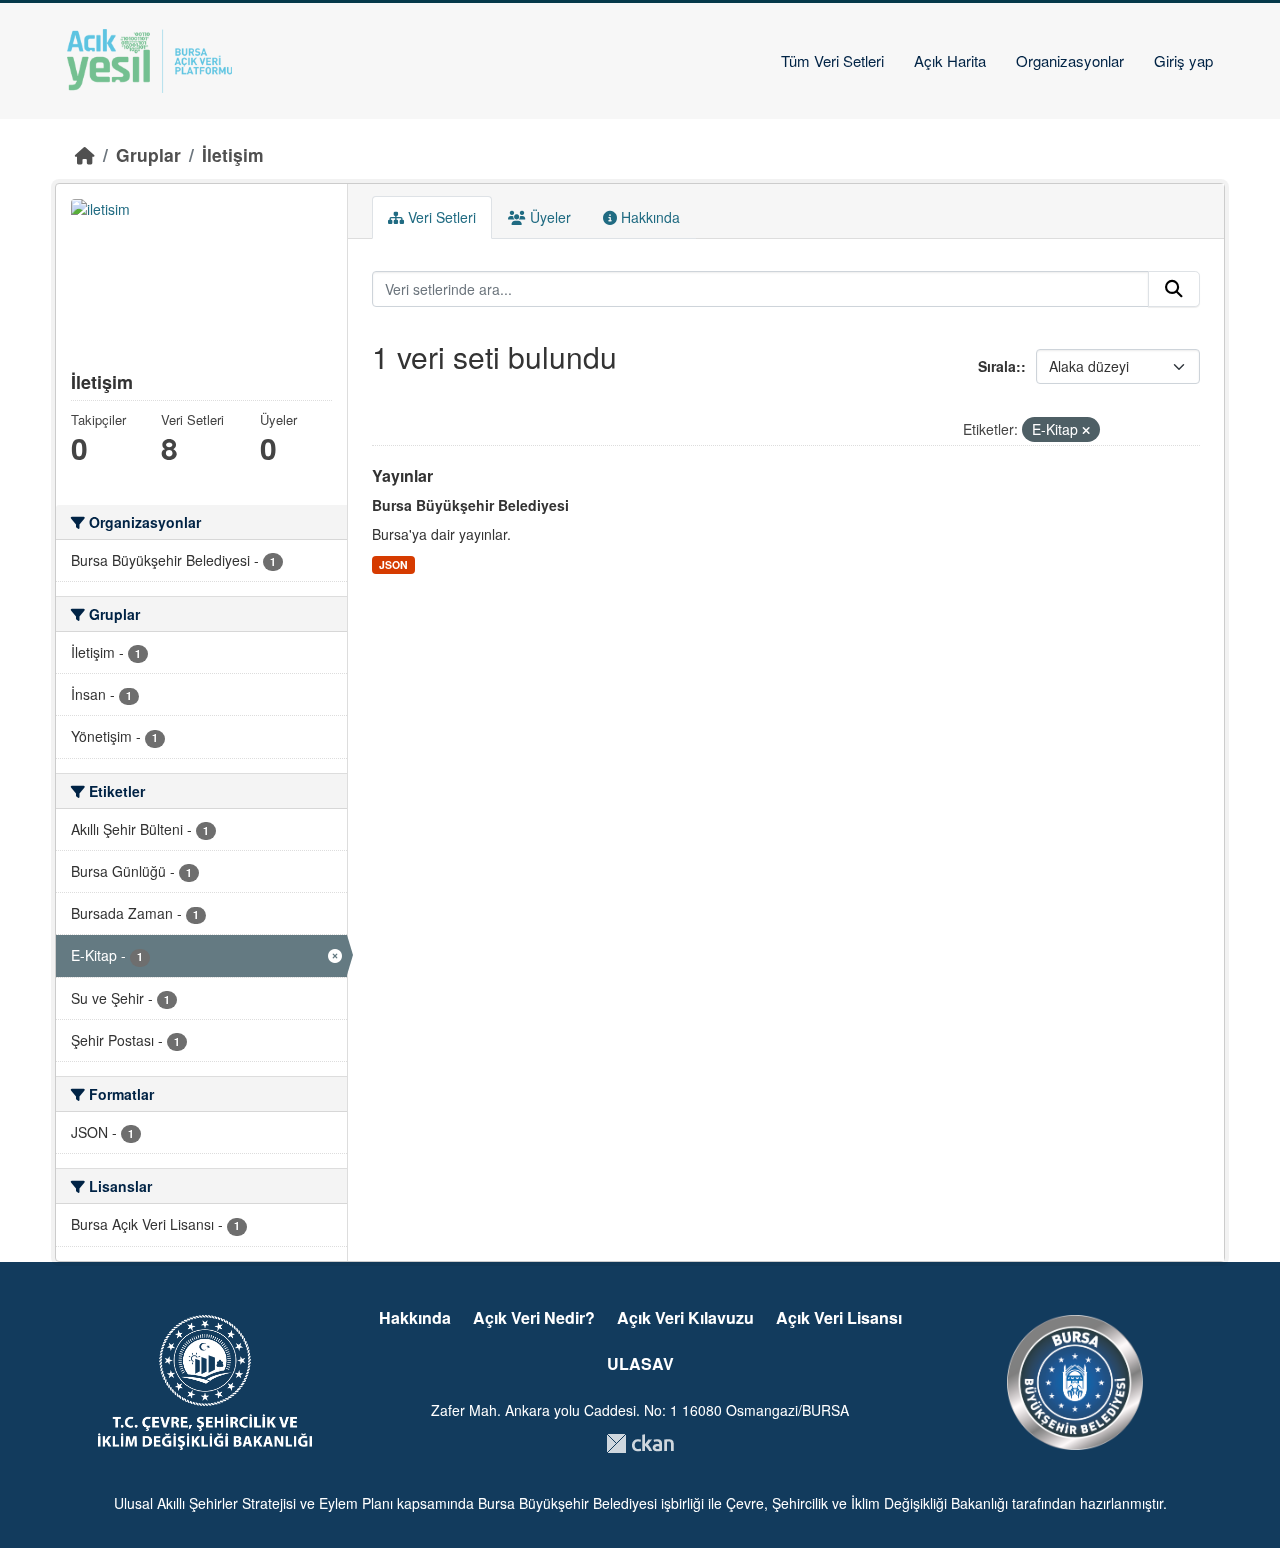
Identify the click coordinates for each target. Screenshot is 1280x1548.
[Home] (85, 154)
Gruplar (148, 154)
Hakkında (648, 217)
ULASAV (640, 1363)
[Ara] (1174, 289)
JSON (393, 564)
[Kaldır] (1086, 430)
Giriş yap (1183, 60)
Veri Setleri (440, 217)
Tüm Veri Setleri (832, 60)
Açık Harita (950, 60)
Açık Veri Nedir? (534, 1317)
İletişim (233, 154)
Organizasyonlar (1070, 60)
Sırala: (999, 366)
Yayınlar (402, 475)
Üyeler (548, 217)
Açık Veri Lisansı (839, 1317)
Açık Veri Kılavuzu (685, 1317)
